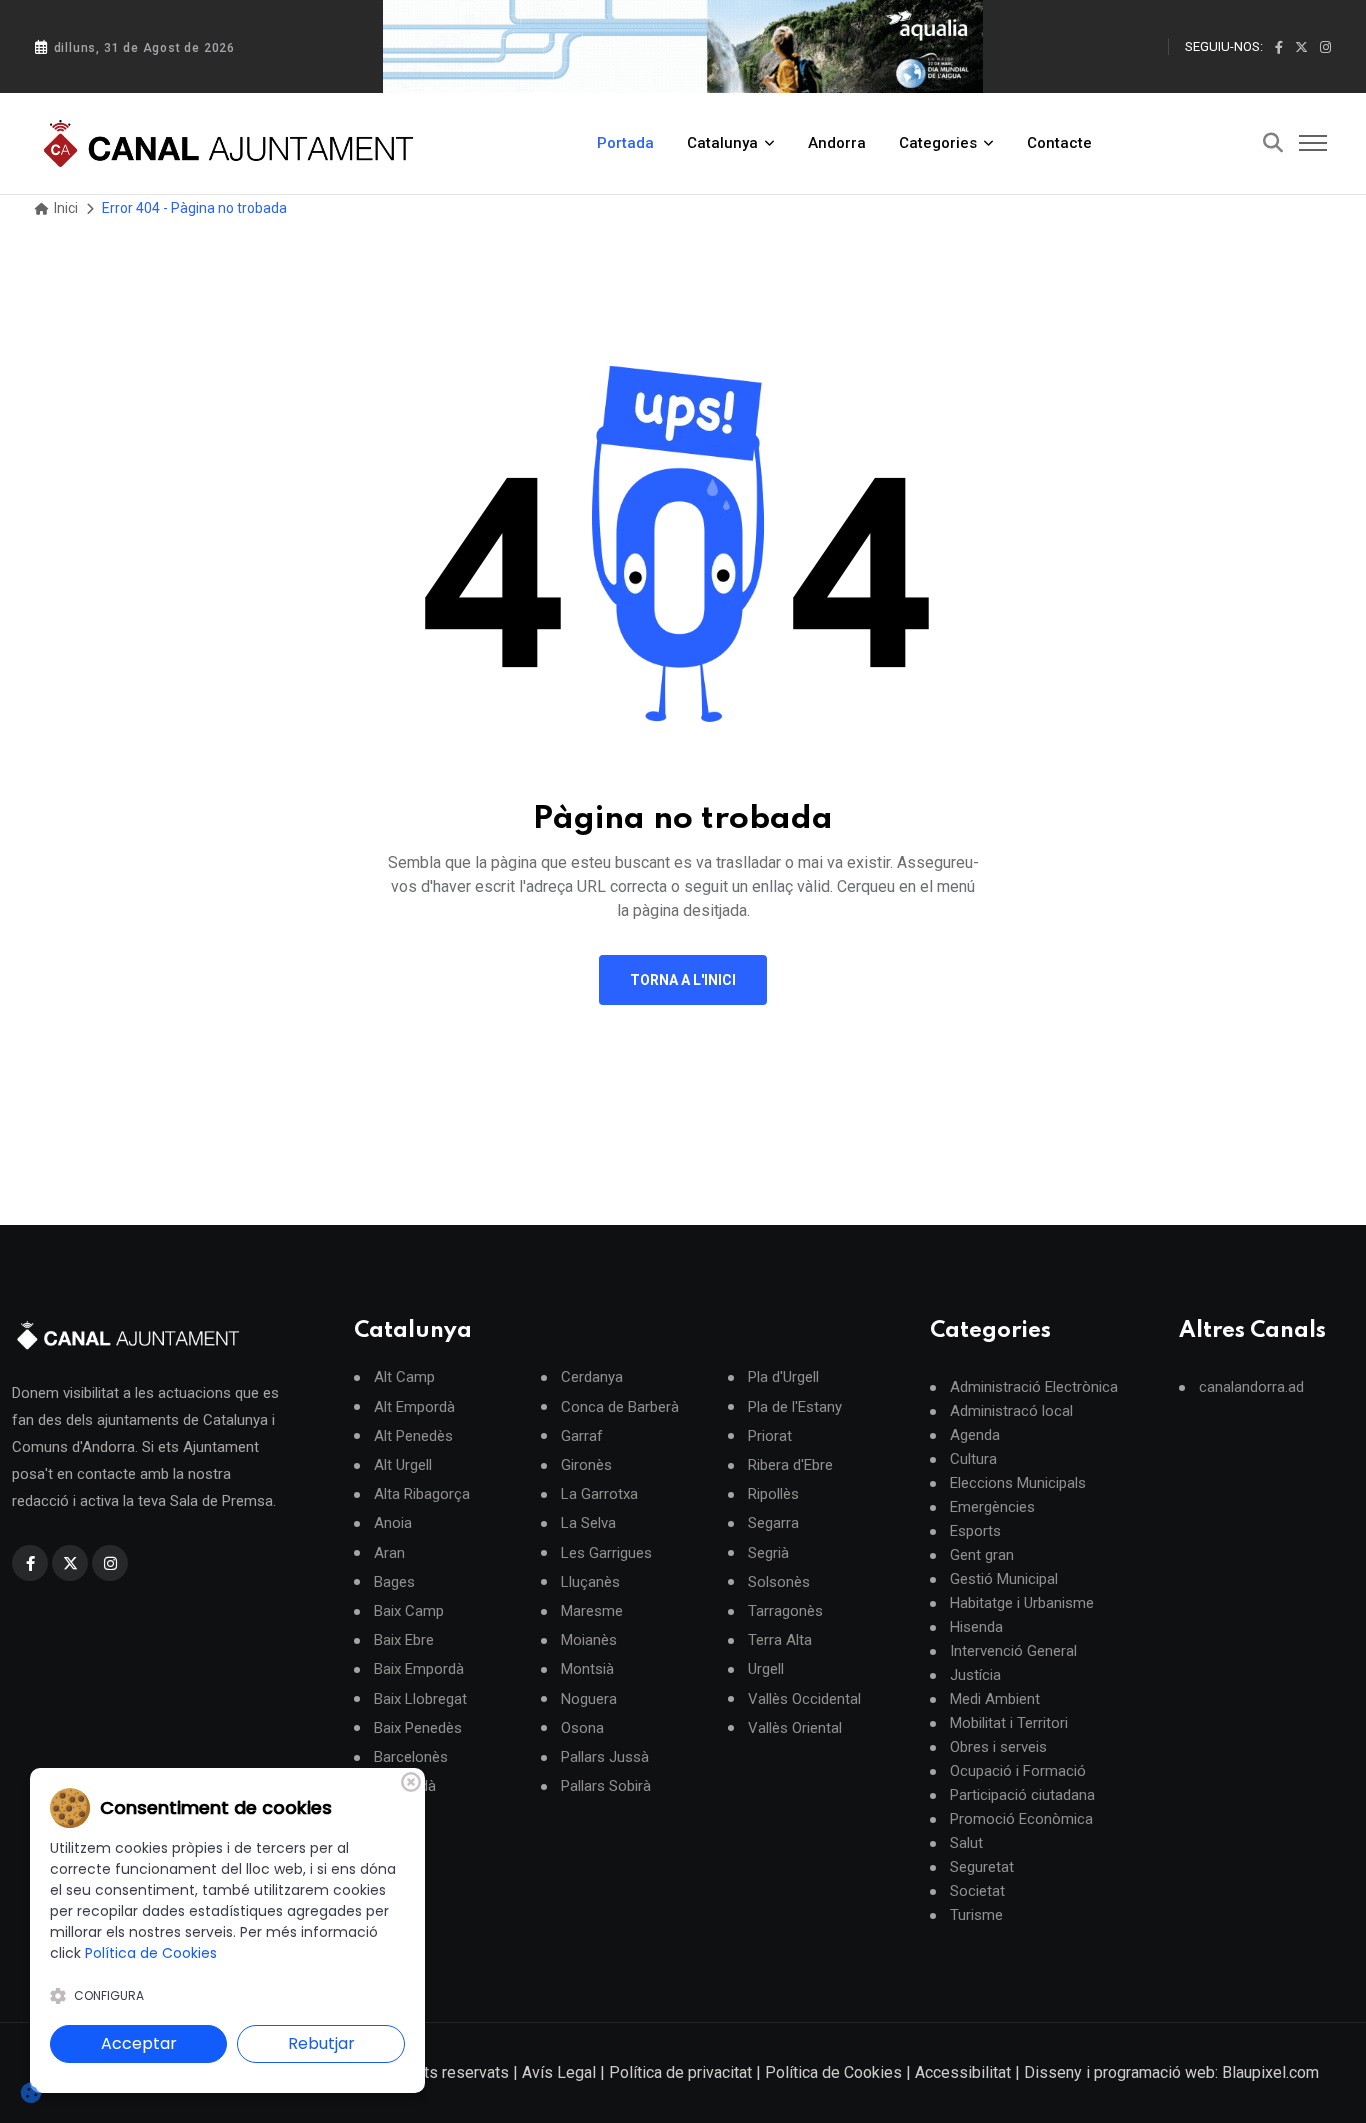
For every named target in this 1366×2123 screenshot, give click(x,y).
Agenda (975, 1435)
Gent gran (982, 1555)
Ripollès (773, 1494)
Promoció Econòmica (1021, 1819)
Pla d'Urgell (783, 1377)
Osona (582, 1728)
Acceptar (139, 2043)
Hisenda (976, 1627)
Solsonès (779, 1582)
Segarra (773, 1523)
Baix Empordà (419, 1669)
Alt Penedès (413, 1436)
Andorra (837, 143)
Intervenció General (1013, 1651)
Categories (938, 143)
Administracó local (1011, 1411)
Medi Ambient (995, 1699)
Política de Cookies (833, 2072)
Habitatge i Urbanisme (1022, 1603)
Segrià (768, 1553)
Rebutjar (321, 2043)
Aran (389, 1553)
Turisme (976, 1915)
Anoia (393, 1523)
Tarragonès (785, 1611)
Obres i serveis (998, 1747)
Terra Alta (780, 1640)
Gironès (586, 1465)
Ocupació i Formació (1018, 1771)
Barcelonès (411, 1757)
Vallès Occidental (804, 1699)
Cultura (973, 1459)
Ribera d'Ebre (790, 1465)
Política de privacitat (680, 2072)
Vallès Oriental (795, 1728)
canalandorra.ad (1251, 1387)
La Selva (588, 1523)
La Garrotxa (599, 1494)
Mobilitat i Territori (1009, 1723)
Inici (64, 208)
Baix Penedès (418, 1728)
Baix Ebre (404, 1640)
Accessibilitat (963, 2072)
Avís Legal (559, 2072)
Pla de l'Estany (795, 1407)
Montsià (587, 1669)
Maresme (592, 1611)
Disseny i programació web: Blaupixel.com (1171, 2072)
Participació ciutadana (1022, 1795)
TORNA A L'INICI (683, 980)
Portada (625, 143)
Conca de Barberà (620, 1407)
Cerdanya (592, 1377)
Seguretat (982, 1867)
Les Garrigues (606, 1553)
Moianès (589, 1640)
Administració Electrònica (1034, 1387)
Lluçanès (590, 1582)
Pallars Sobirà (606, 1786)
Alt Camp (404, 1377)
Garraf (582, 1436)
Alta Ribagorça (422, 1494)
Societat (977, 1891)
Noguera (589, 1699)
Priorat (770, 1436)
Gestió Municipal (1004, 1579)
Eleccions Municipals (1018, 1483)
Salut (966, 1843)
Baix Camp (409, 1611)
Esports (975, 1531)
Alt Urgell (403, 1465)
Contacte (1059, 143)
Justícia (975, 1675)
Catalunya (722, 143)
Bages (394, 1582)
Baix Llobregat (420, 1699)
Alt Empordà (414, 1407)
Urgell (766, 1669)
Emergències (992, 1507)
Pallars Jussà (605, 1757)
